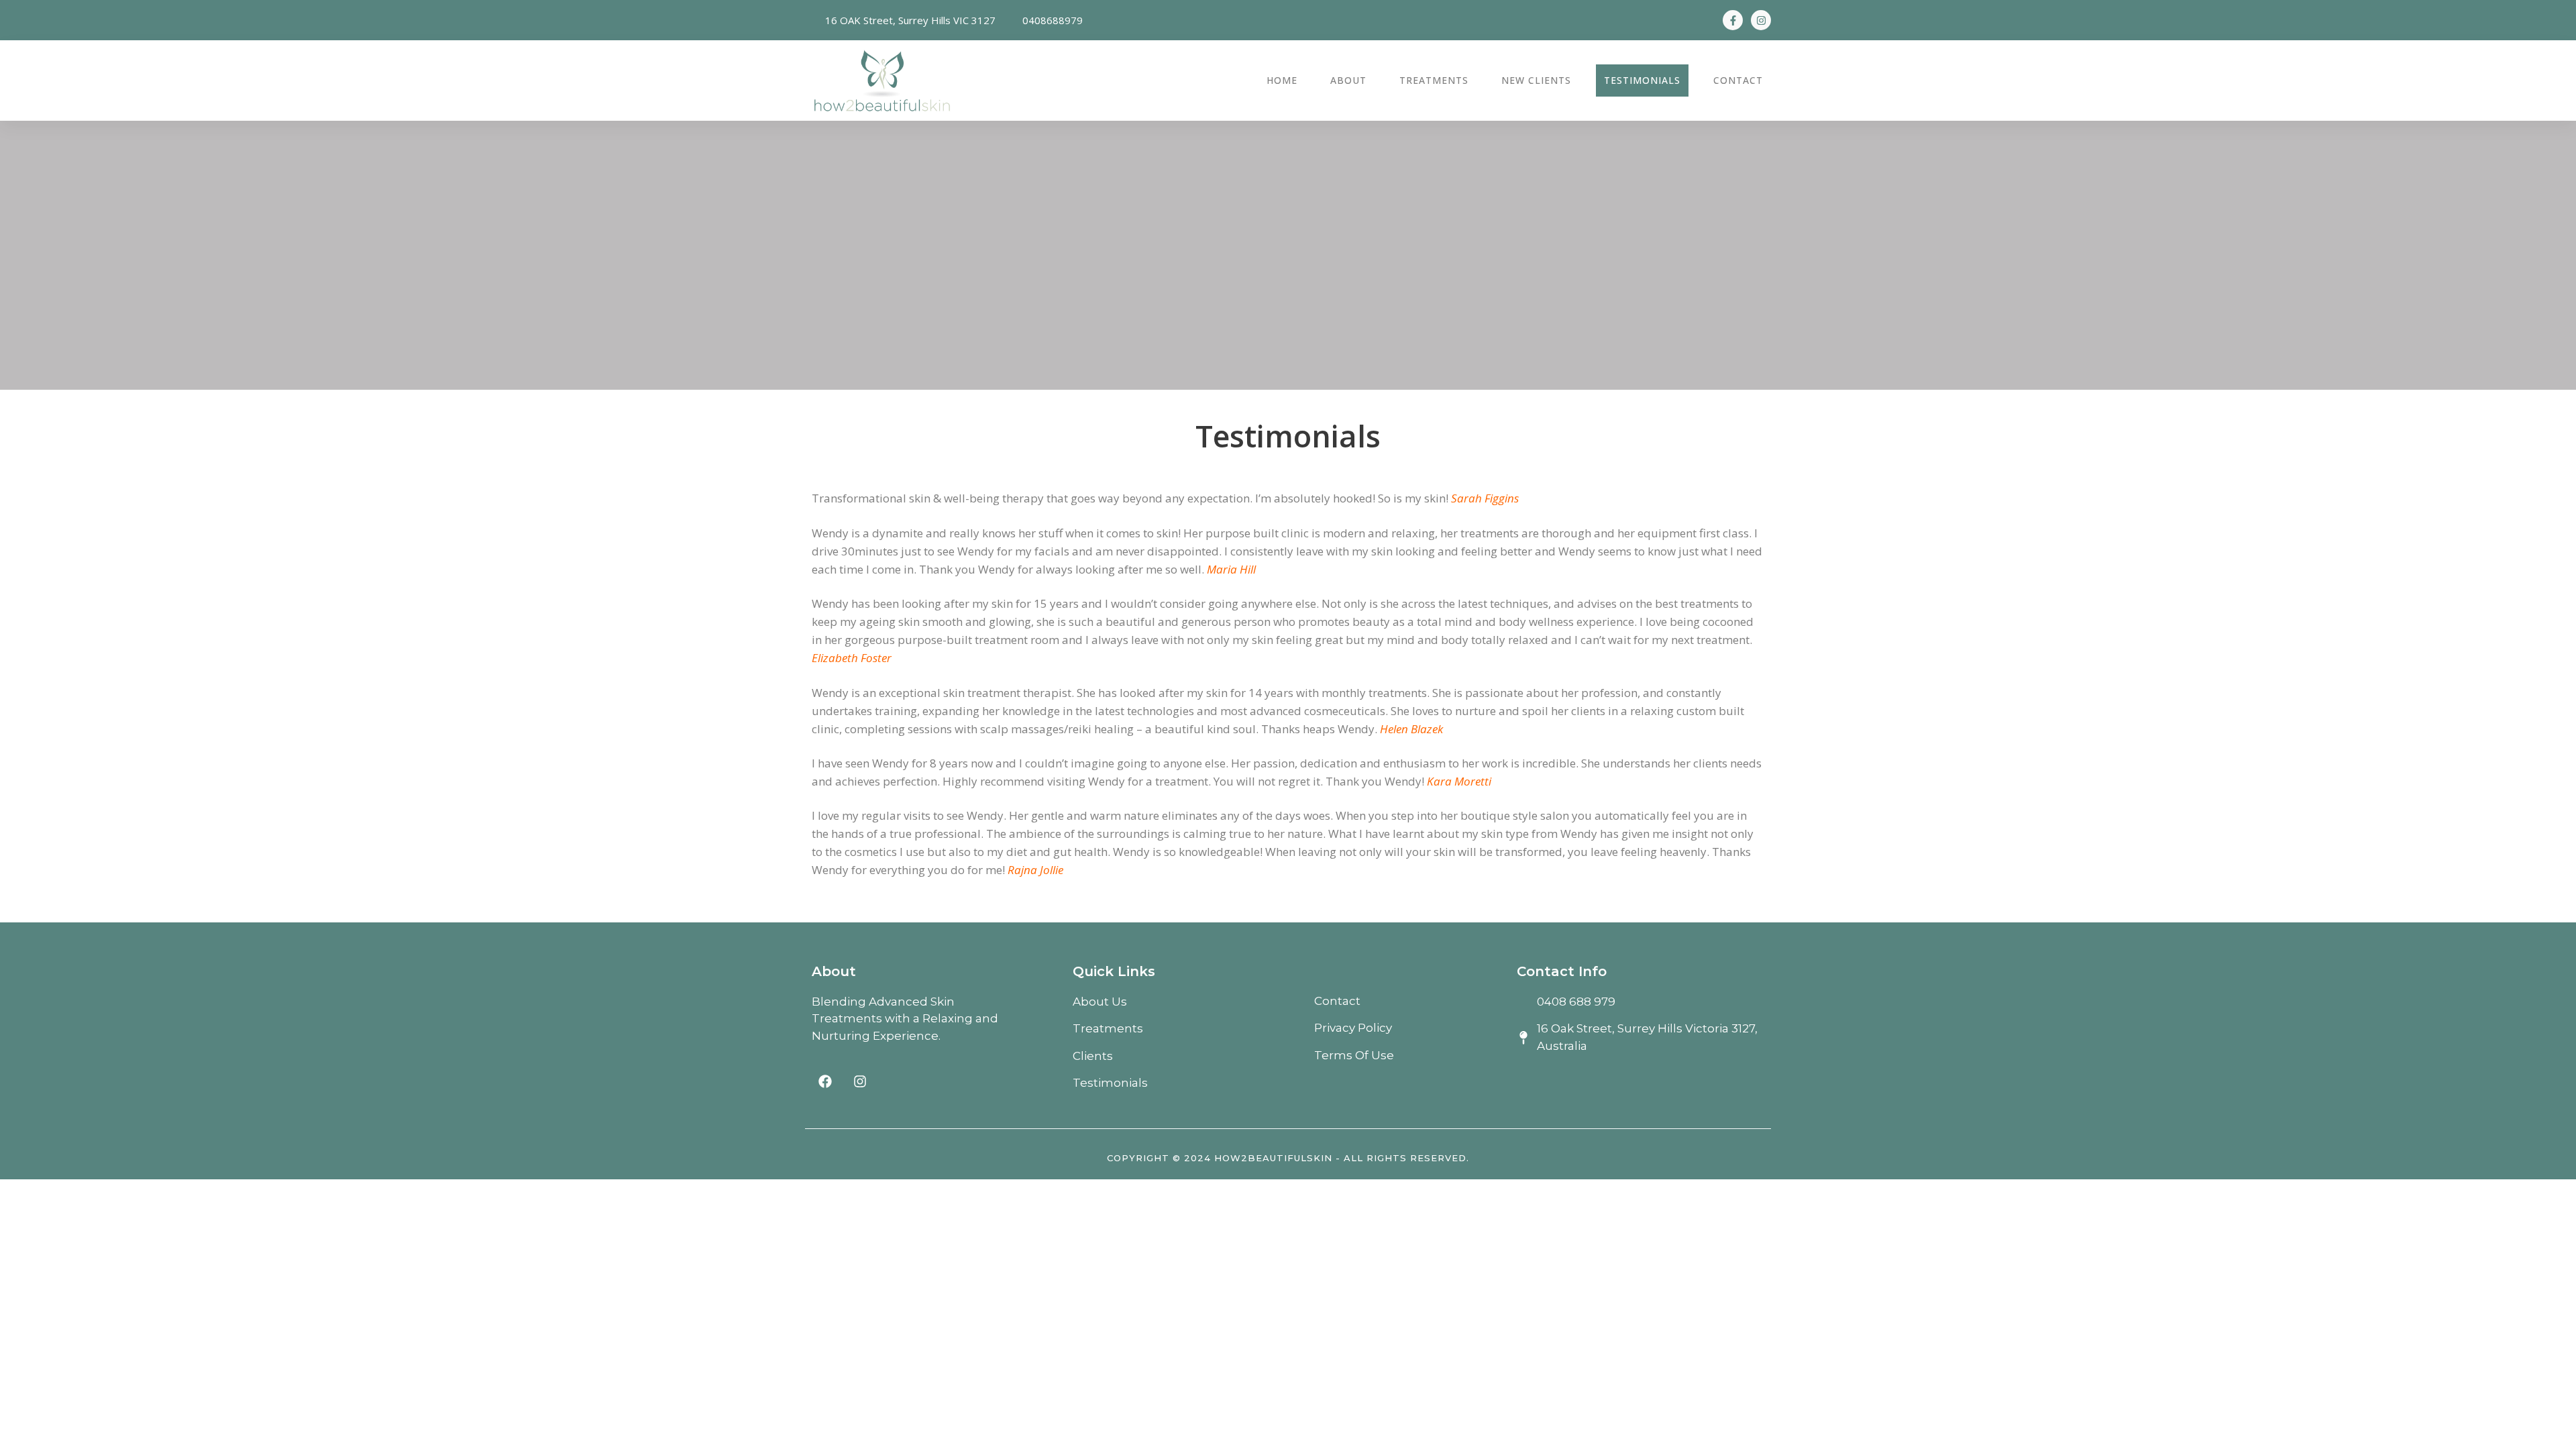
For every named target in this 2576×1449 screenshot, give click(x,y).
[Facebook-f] (1733, 20)
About (1348, 80)
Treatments (1434, 80)
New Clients (1536, 80)
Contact (1738, 80)
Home (1282, 80)
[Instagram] (1761, 20)
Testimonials (1642, 80)
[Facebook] (825, 1081)
